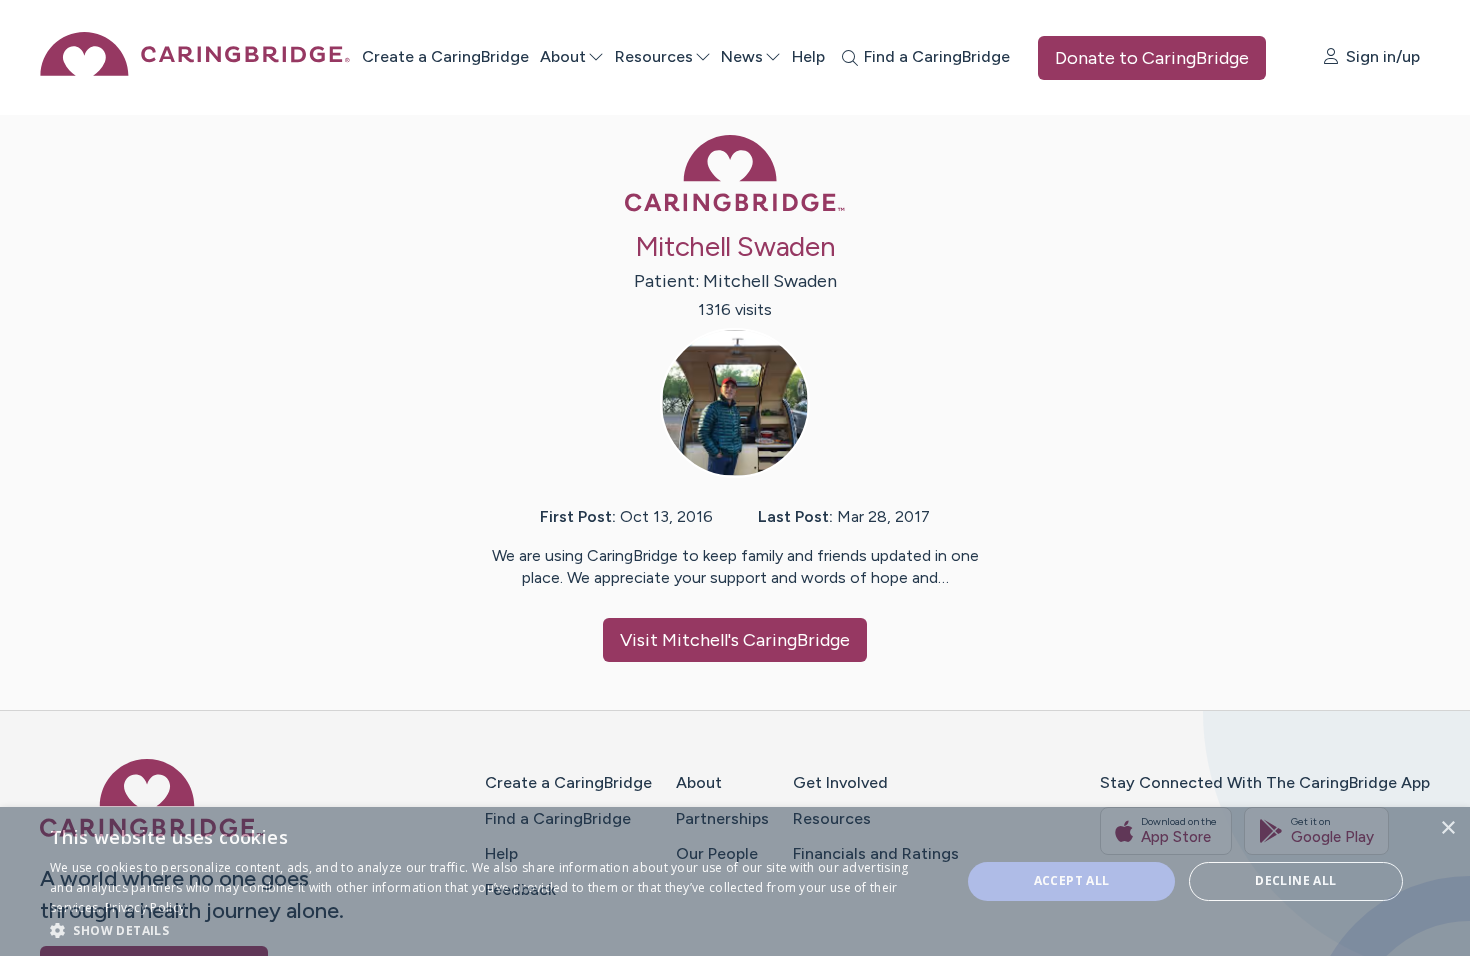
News (742, 56)
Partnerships (722, 818)
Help (808, 56)
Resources (654, 56)
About (563, 56)
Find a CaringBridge (558, 818)
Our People (717, 853)
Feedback (520, 889)
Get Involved (840, 782)
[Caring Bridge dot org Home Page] (195, 70)
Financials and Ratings (876, 853)
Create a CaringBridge (445, 56)
